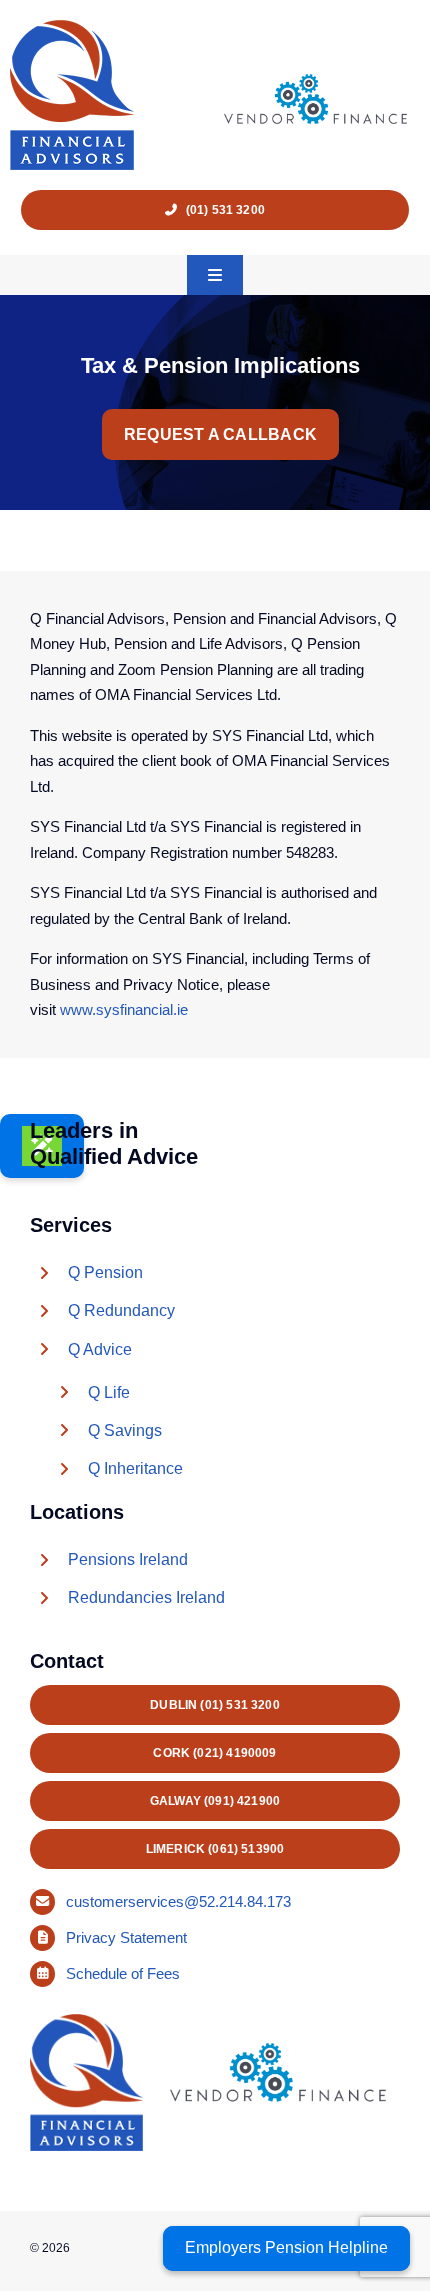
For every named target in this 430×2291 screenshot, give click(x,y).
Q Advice (100, 1349)
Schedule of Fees (125, 1973)
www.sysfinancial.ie (124, 1009)
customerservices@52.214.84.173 (178, 1901)
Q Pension (105, 1272)
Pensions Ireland (128, 1559)
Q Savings (125, 1430)
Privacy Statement (128, 1937)
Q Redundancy (121, 1310)
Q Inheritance (135, 1468)
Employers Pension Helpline (286, 2247)
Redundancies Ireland (146, 1597)
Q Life (109, 1392)
